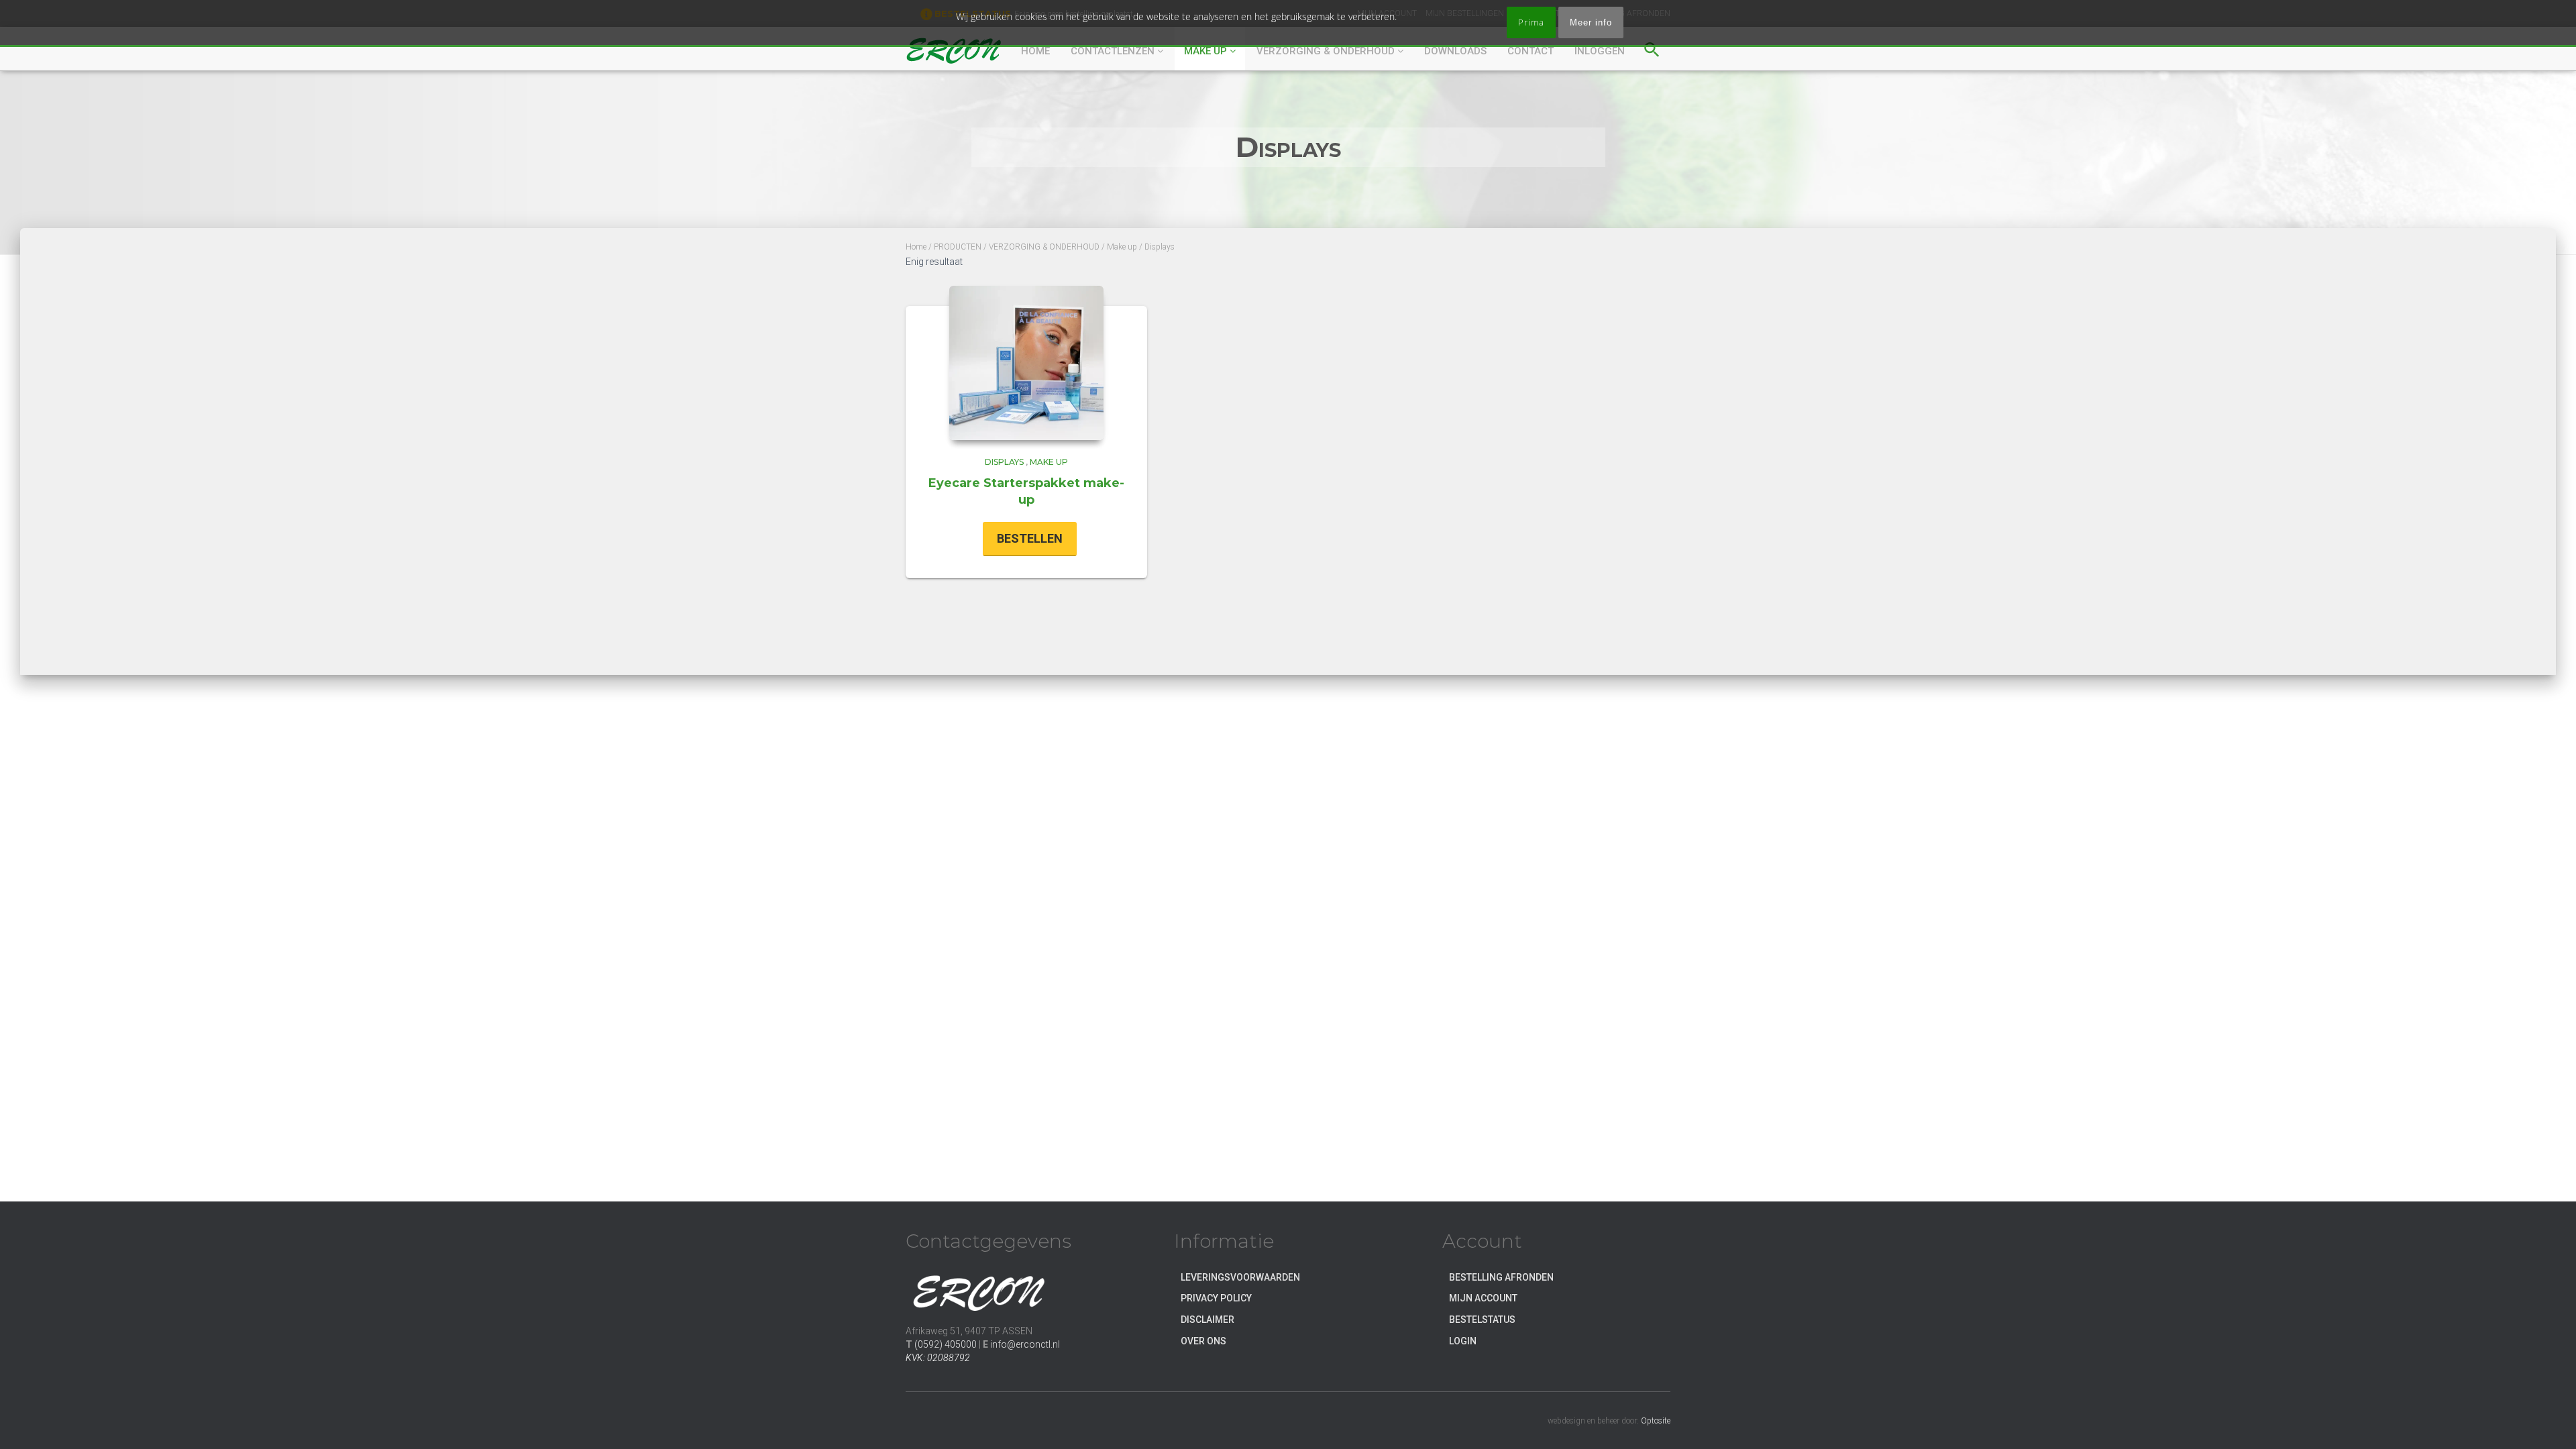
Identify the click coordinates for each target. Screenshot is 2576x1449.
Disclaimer (1207, 1320)
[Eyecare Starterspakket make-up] (1026, 363)
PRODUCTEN (958, 247)
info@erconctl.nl (1025, 1344)
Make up (1207, 51)
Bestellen (1030, 538)
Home (916, 247)
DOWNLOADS (1455, 51)
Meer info (1591, 22)
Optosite (1656, 1421)
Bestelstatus (1482, 1320)
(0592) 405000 (946, 1344)
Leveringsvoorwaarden (1240, 1277)
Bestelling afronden (1501, 1277)
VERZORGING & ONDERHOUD (1327, 51)
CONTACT (1531, 51)
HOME (1035, 51)
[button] (1652, 48)
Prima (1531, 22)
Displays (1004, 462)
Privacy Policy (1216, 1298)
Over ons (1203, 1341)
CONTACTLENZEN (1114, 51)
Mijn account (1483, 1298)
